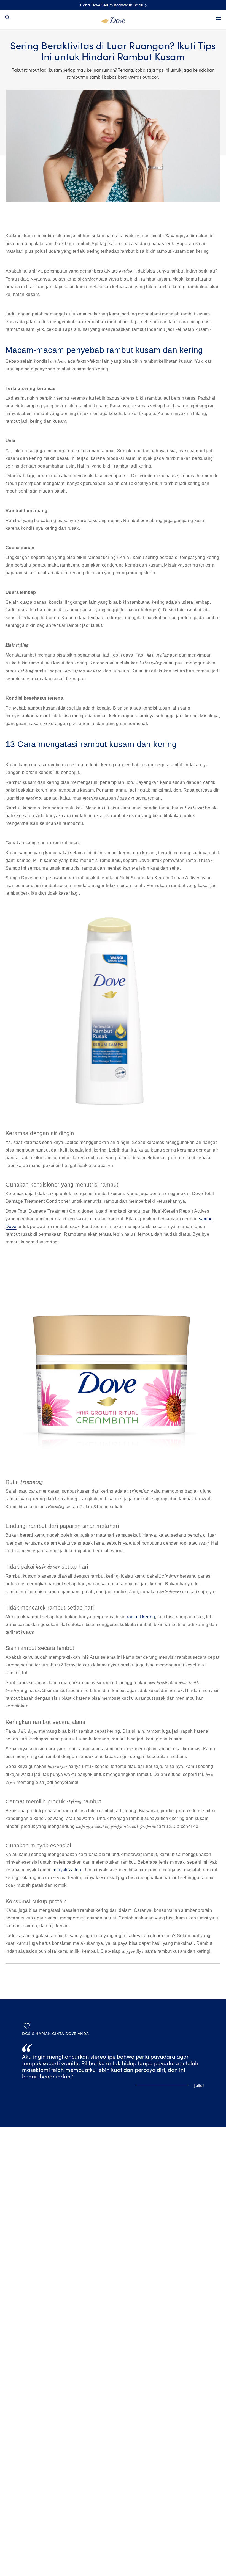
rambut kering (141, 1617)
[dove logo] (113, 20)
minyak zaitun (67, 1870)
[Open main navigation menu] (219, 18)
